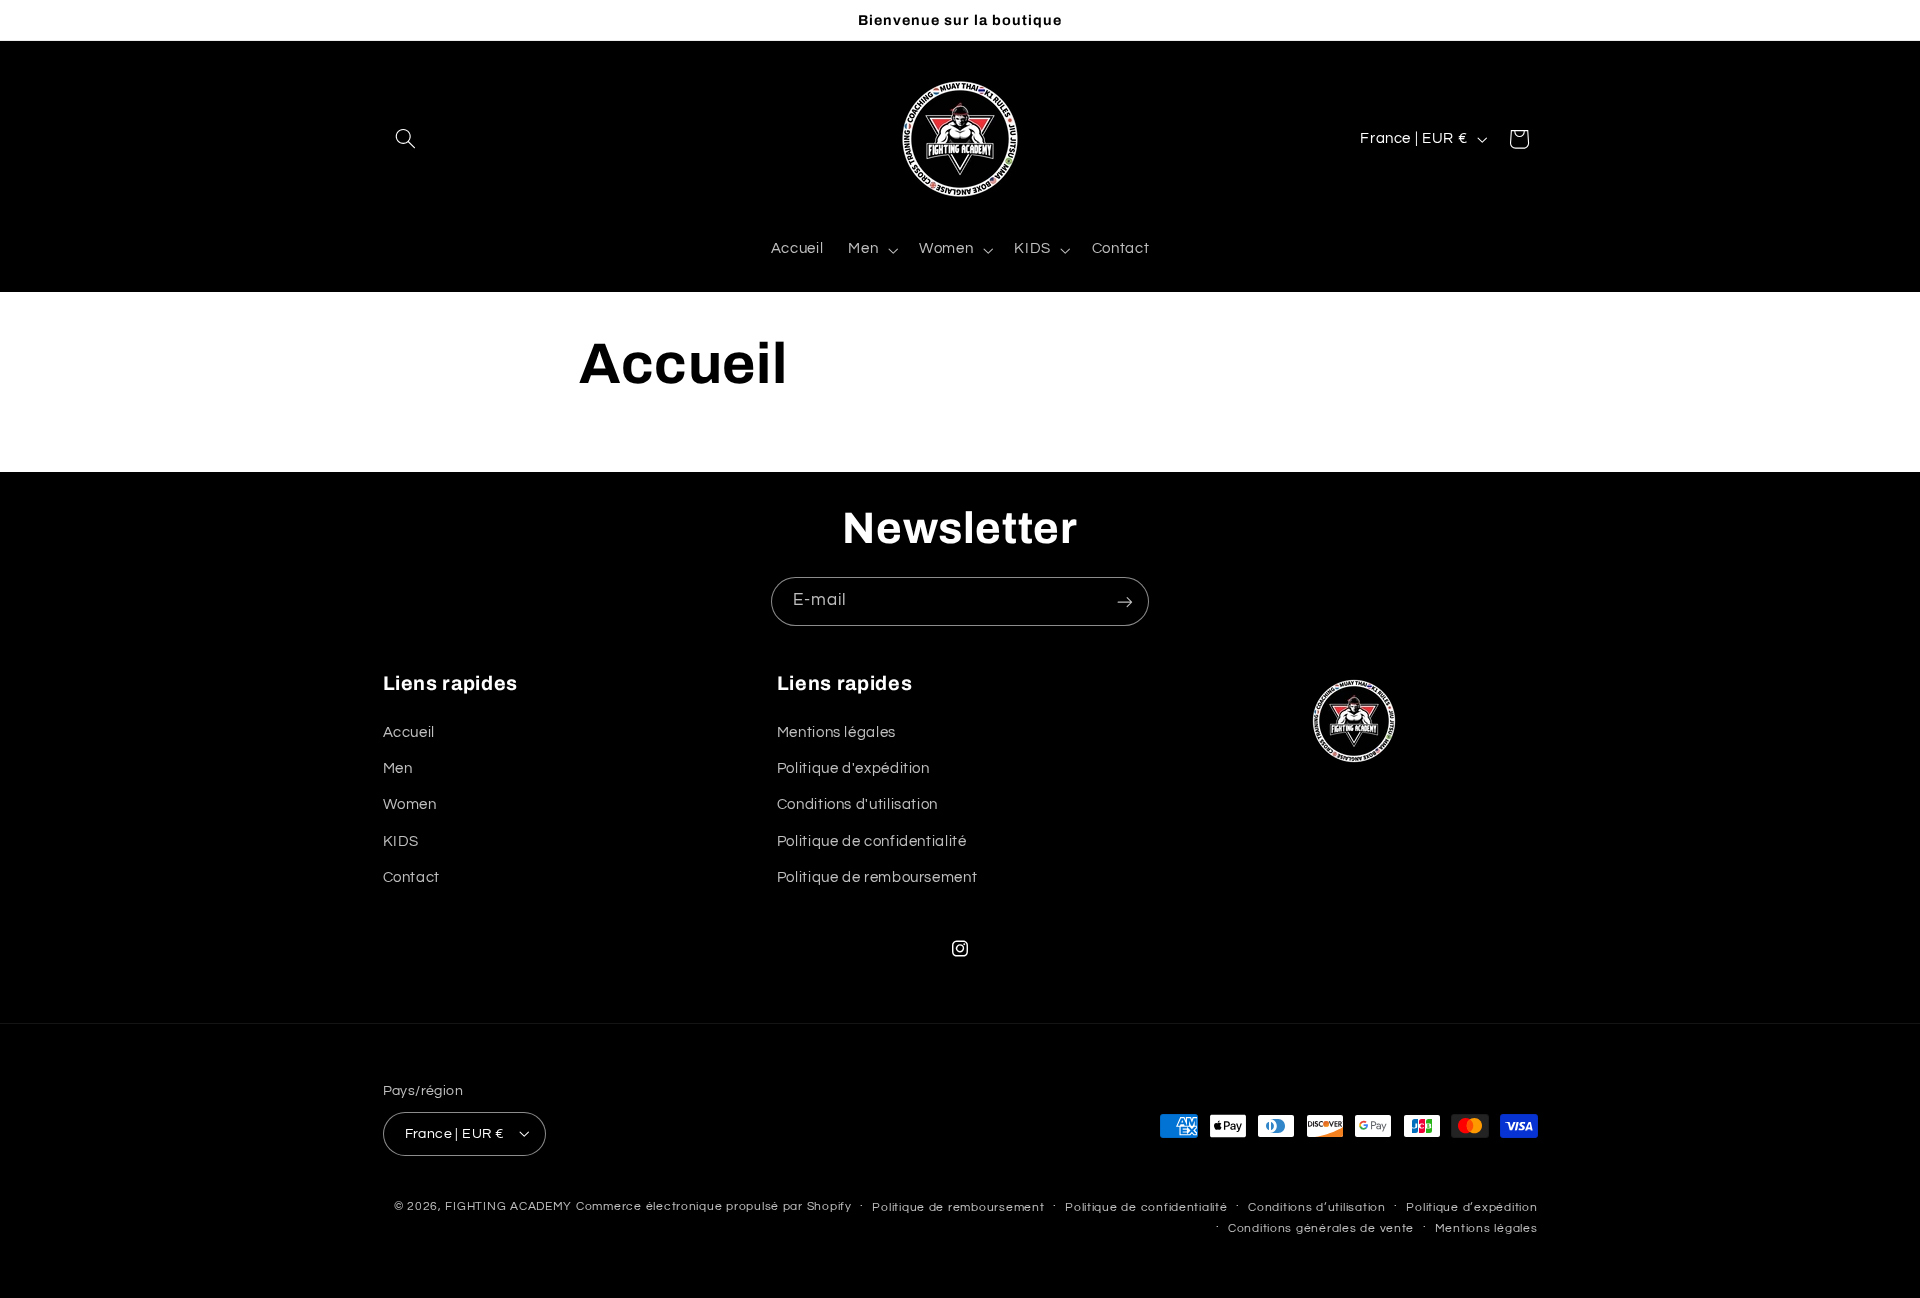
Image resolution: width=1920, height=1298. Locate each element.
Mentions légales (836, 731)
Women (410, 804)
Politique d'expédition (853, 767)
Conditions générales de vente (1321, 1227)
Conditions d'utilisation (857, 804)
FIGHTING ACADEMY (508, 1205)
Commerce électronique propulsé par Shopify (714, 1205)
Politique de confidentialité (872, 840)
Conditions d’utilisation (1317, 1206)
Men (398, 767)
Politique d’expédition (1471, 1206)
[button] (406, 139)
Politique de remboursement (877, 877)
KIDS (401, 840)
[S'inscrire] (1125, 601)
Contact (411, 877)
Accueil (409, 731)
